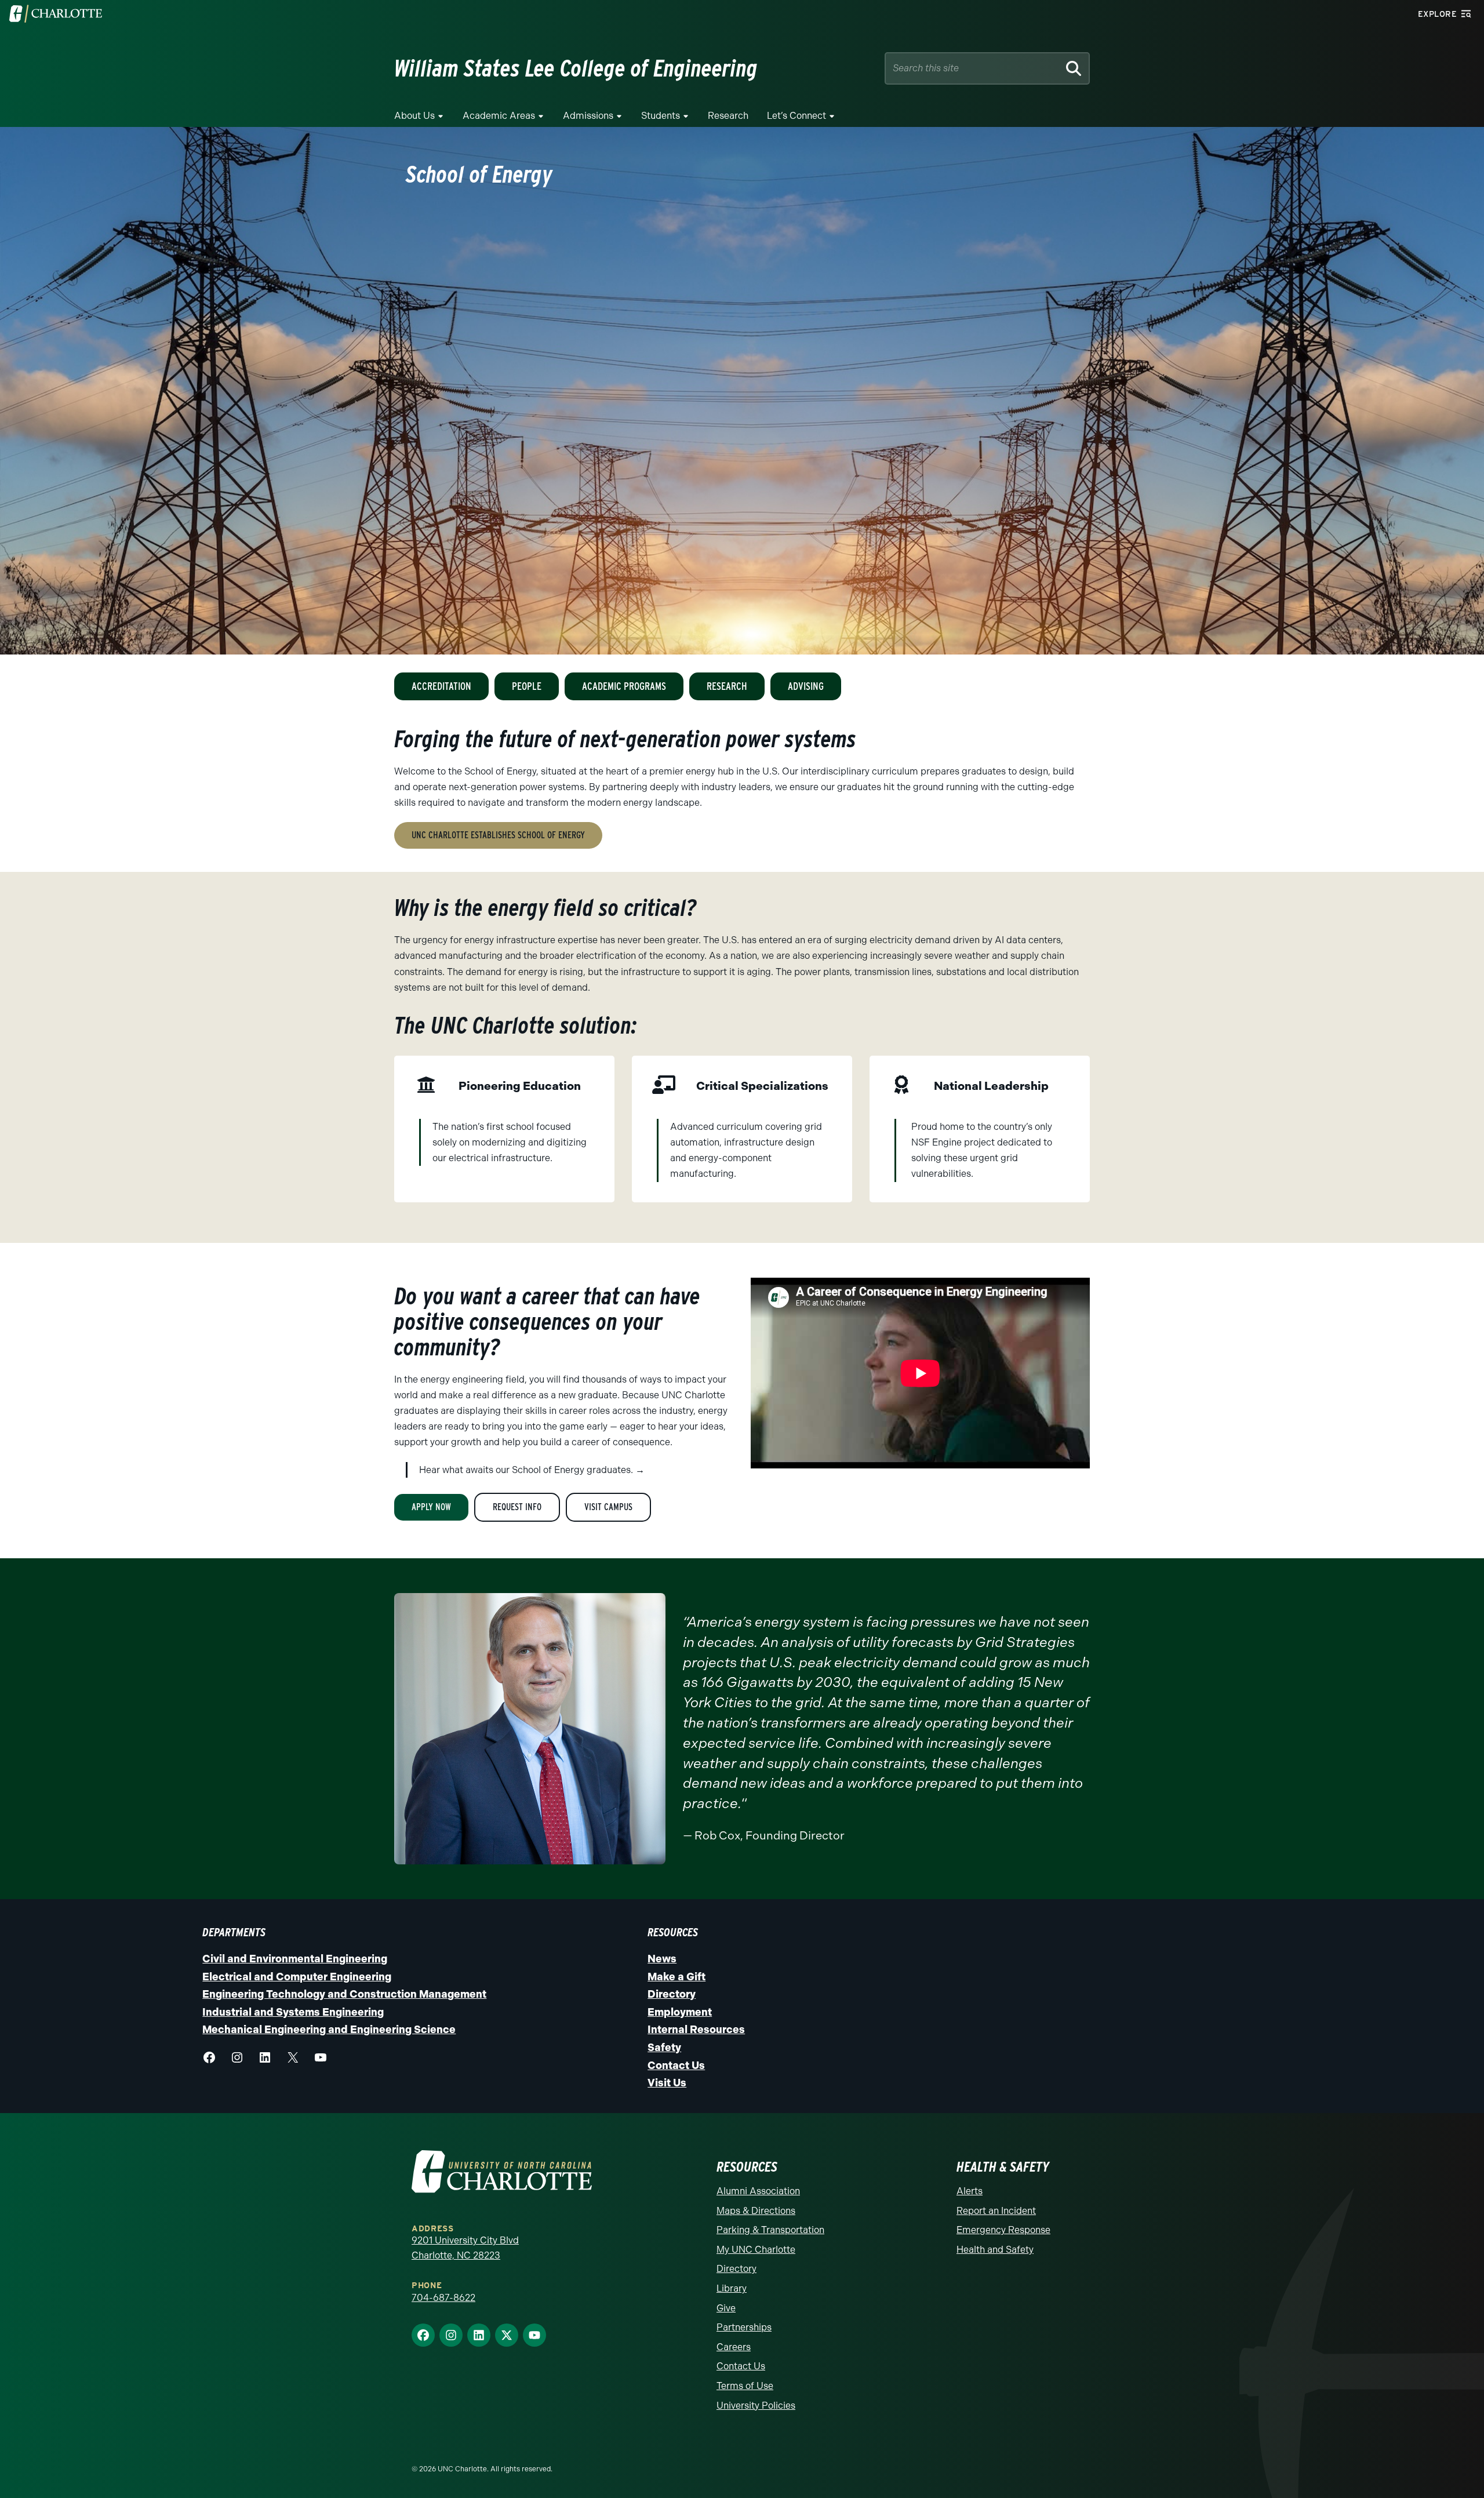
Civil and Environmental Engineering (295, 1959)
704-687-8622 (443, 2298)
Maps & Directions (756, 2211)
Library (732, 2288)
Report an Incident (996, 2211)
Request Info (517, 1507)
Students (661, 116)
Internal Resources (696, 2030)
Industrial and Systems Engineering (293, 2012)
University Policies (756, 2406)
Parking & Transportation (770, 2230)
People (527, 686)
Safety (664, 2048)
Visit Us (667, 2083)
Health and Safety (995, 2250)
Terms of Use (745, 2386)
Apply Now (431, 1507)
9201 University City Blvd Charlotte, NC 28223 (465, 2248)
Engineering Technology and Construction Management (344, 1994)
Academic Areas (499, 116)
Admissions (588, 116)
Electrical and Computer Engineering (297, 1977)
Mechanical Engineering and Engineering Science (329, 2030)
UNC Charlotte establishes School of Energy (498, 835)
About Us (414, 116)
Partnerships (744, 2327)
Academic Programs (624, 686)
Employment (680, 2012)
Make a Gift (676, 1977)
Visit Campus (608, 1507)
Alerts (970, 2191)
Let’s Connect (796, 116)
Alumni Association (758, 2191)
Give (726, 2308)
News (662, 1959)
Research (728, 116)
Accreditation (441, 686)
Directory (672, 1994)
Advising (806, 686)
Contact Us (676, 2066)
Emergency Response (1003, 2230)
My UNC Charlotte (756, 2250)
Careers (734, 2347)
